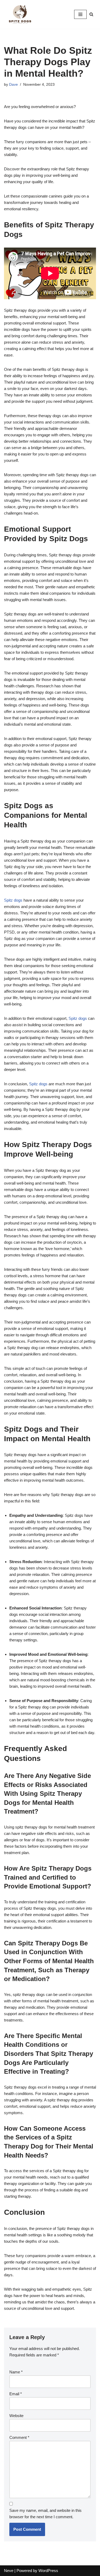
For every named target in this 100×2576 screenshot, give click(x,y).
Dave (13, 85)
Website (16, 2416)
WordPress (48, 2571)
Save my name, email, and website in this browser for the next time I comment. (45, 2514)
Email (16, 2394)
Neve (9, 2571)
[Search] (91, 14)
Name (16, 2372)
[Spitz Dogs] (20, 14)
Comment (19, 2437)
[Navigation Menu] (80, 14)
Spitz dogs (13, 900)
